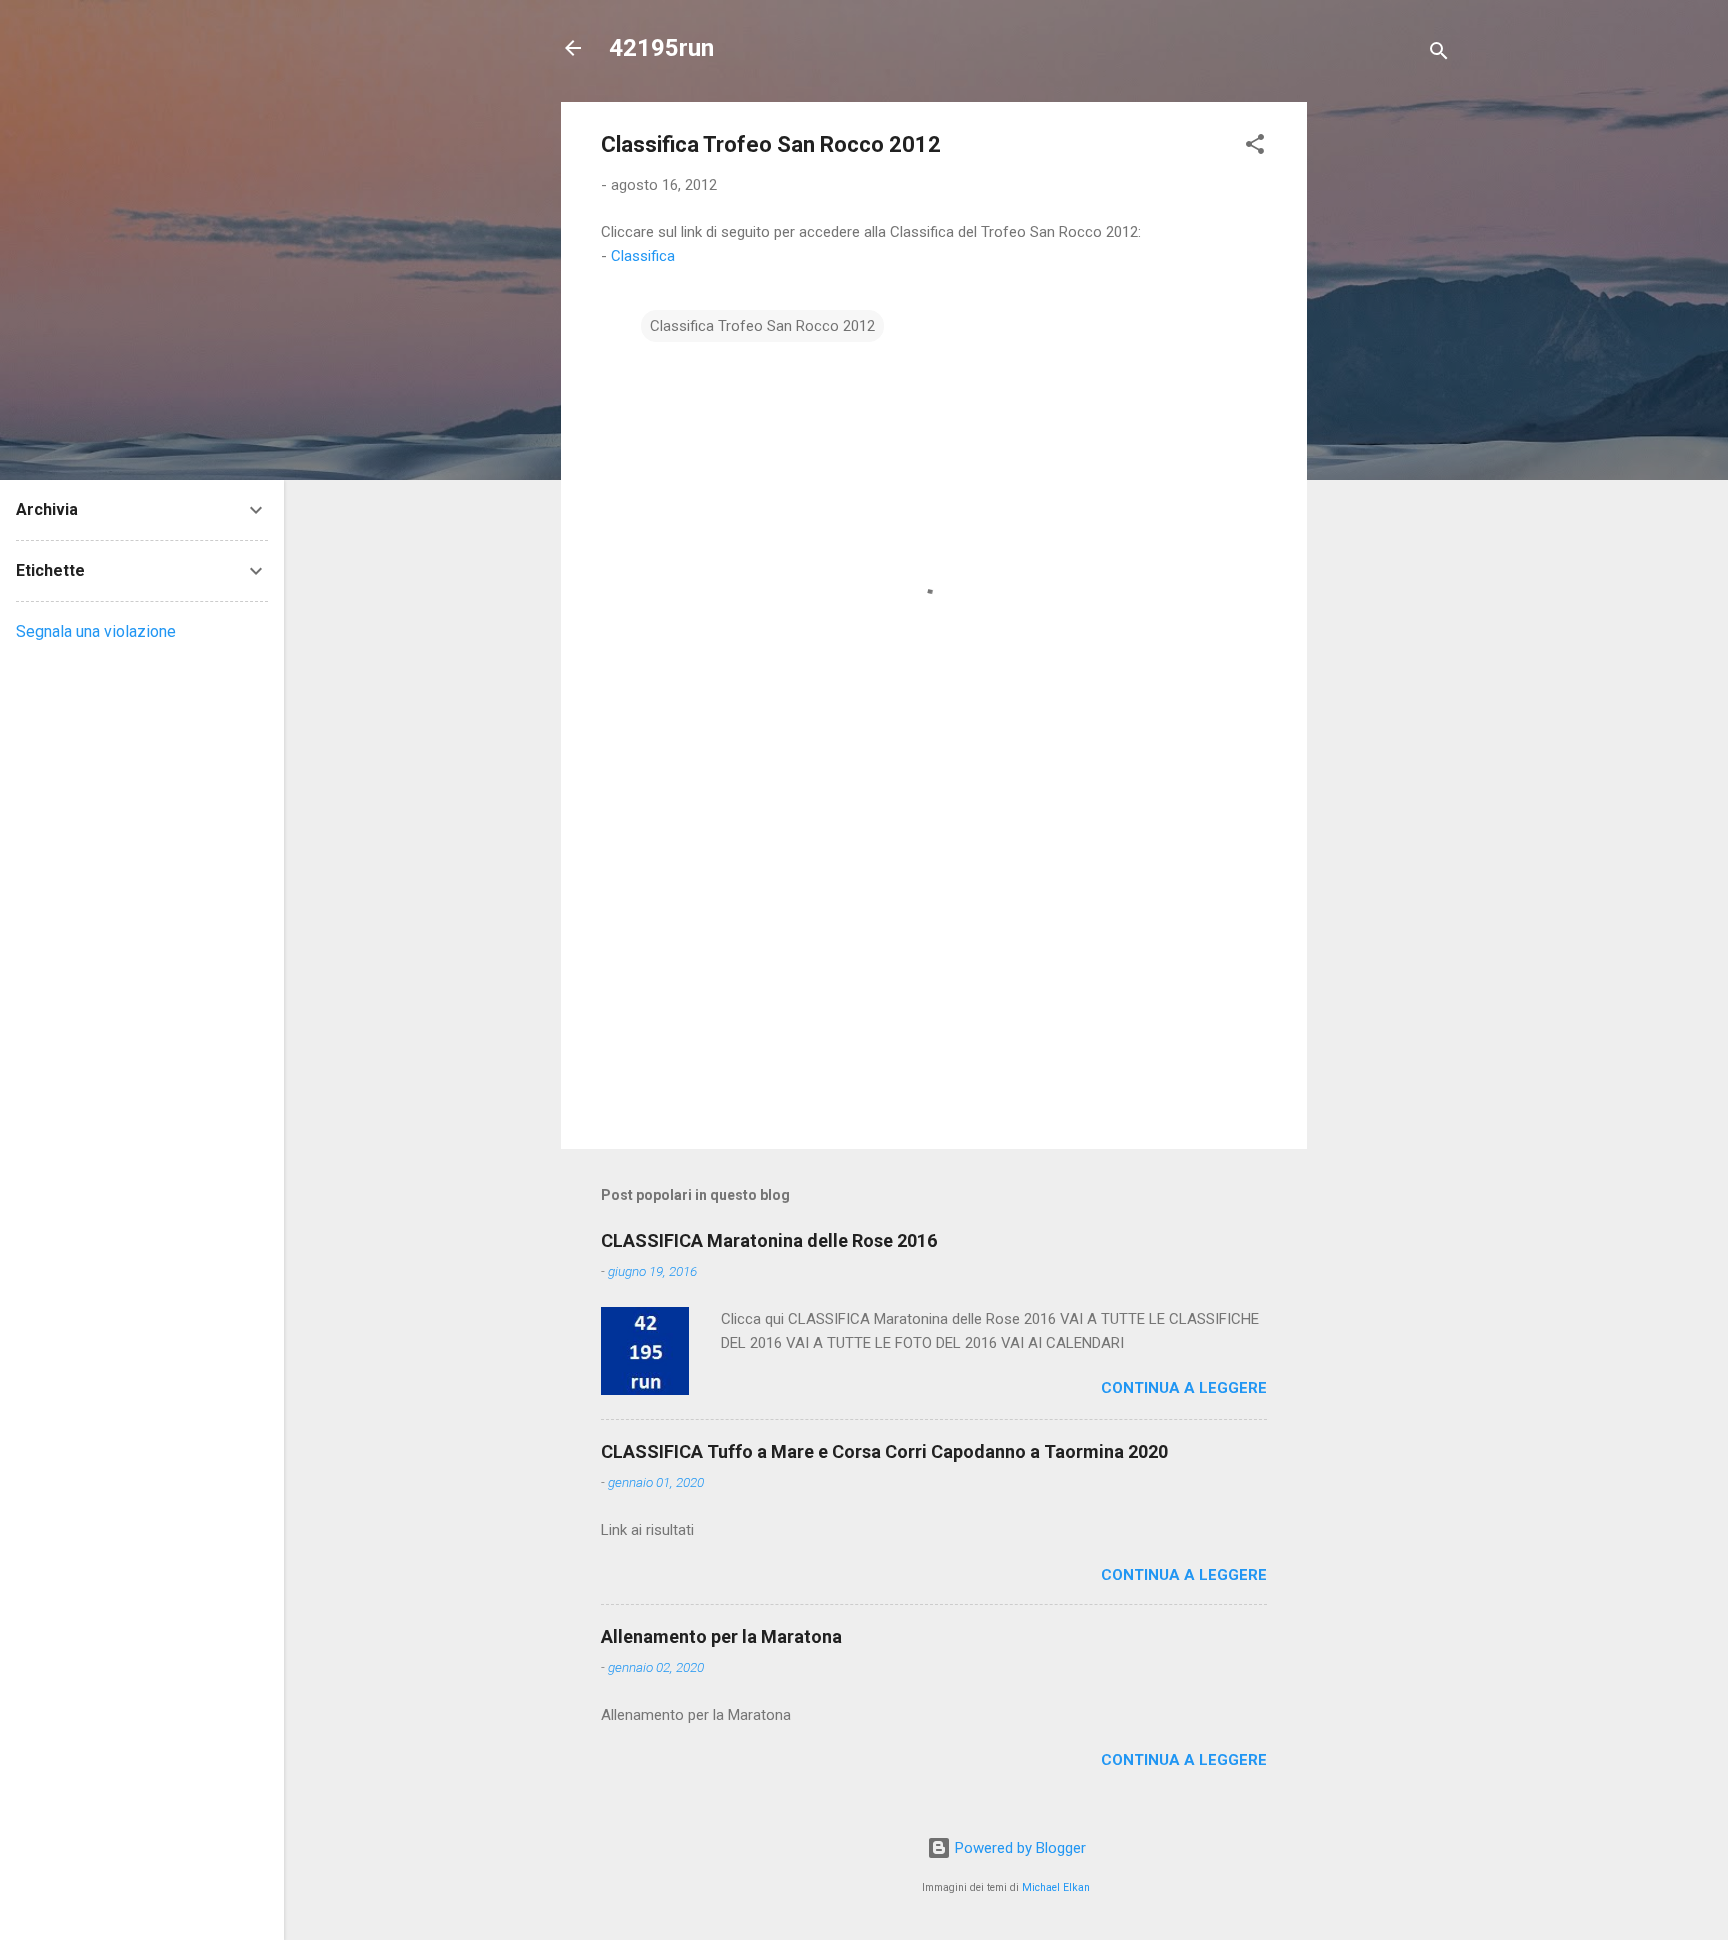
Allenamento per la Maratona (721, 1636)
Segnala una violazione (96, 631)
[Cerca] (1439, 54)
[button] (1255, 147)
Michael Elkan (1056, 1887)
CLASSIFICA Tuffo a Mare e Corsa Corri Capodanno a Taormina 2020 (884, 1451)
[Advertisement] (1387, 402)
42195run (661, 48)
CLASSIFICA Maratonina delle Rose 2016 (769, 1240)
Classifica (643, 256)
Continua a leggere (1184, 1388)
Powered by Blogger (1018, 1848)
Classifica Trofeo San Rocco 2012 (762, 326)
